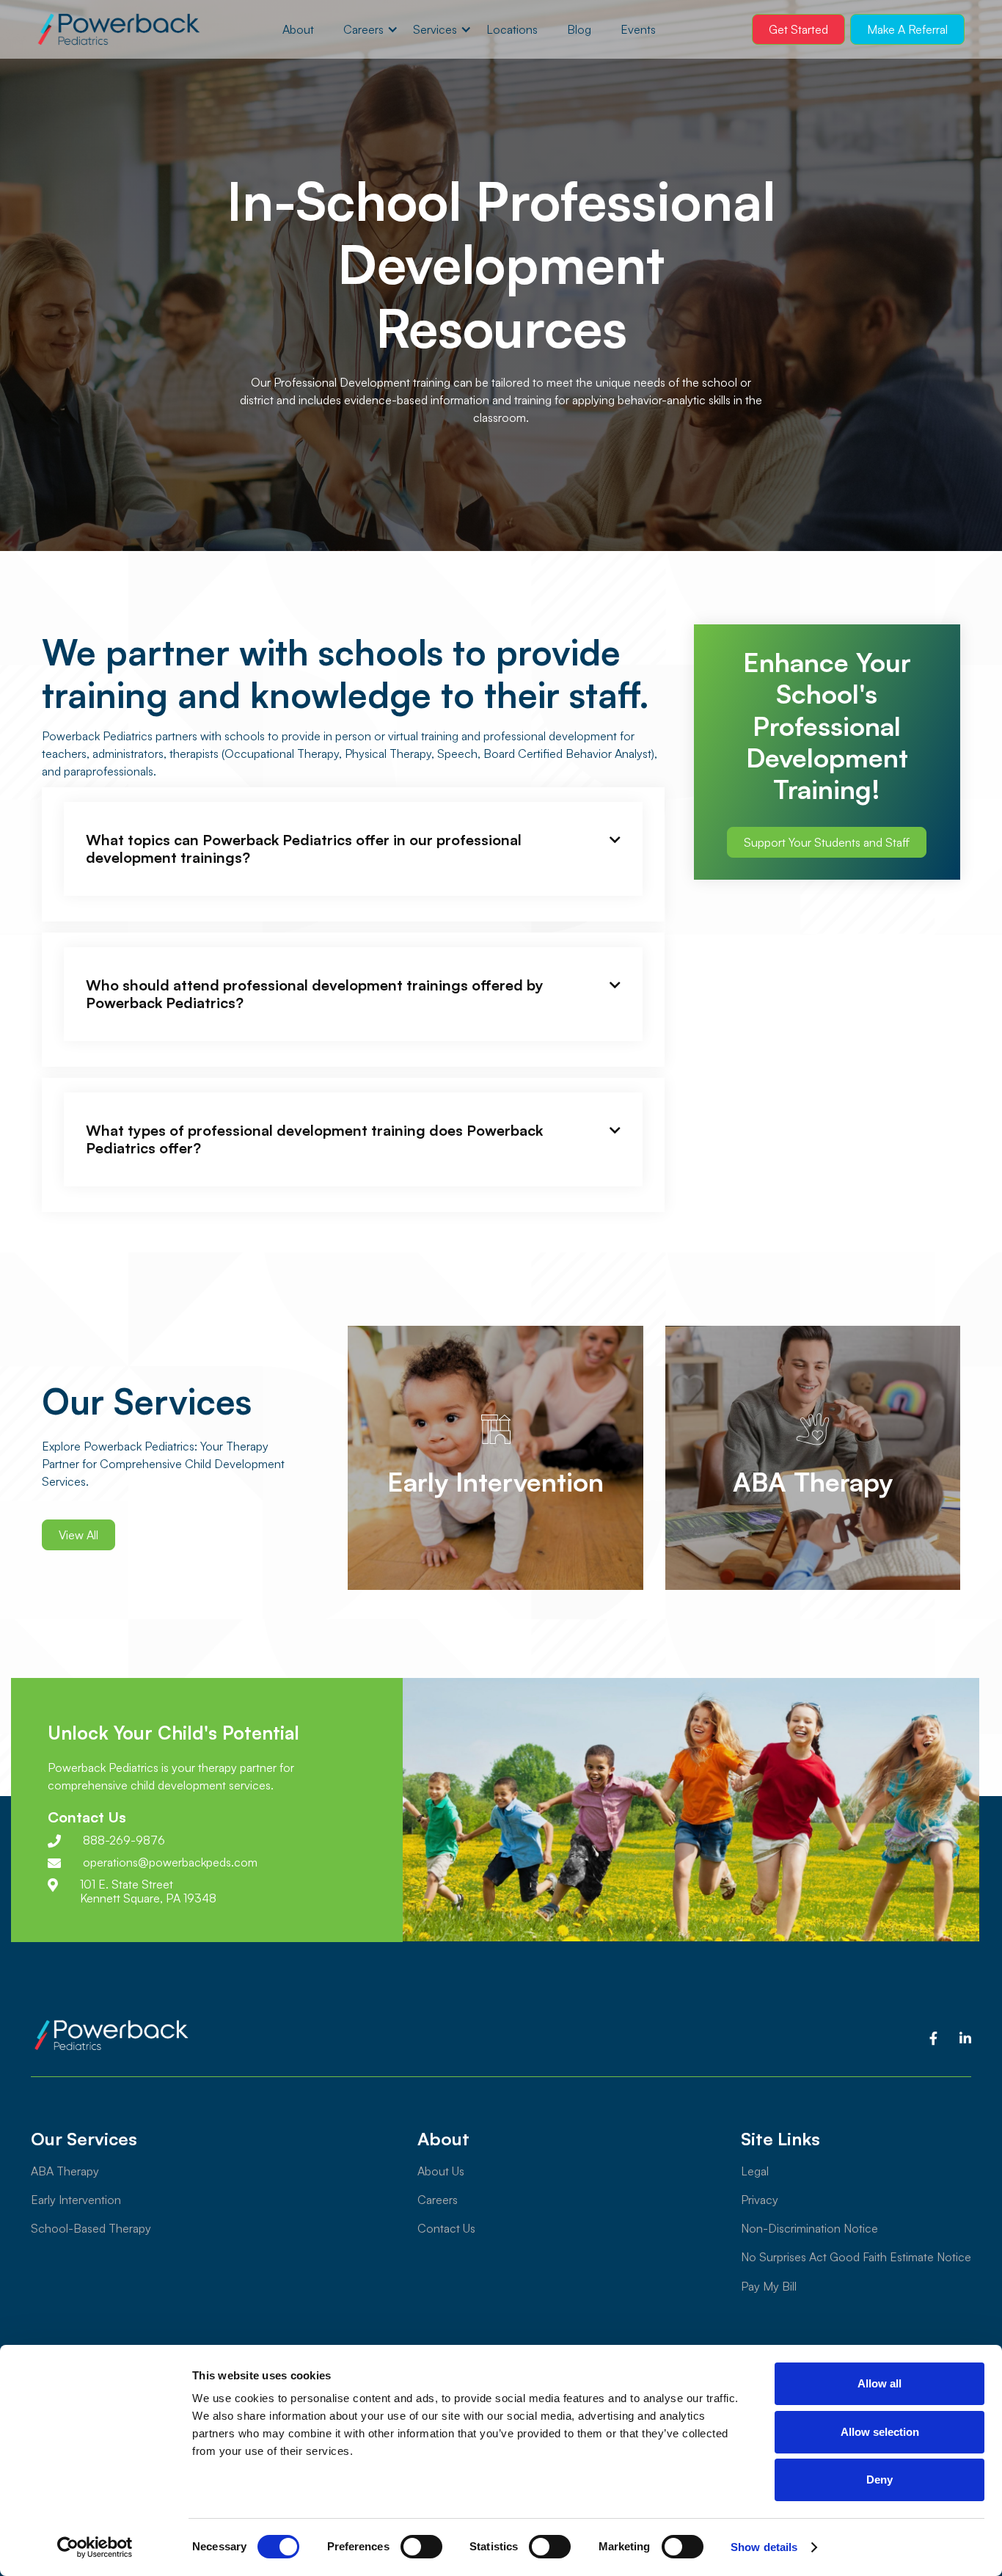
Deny (880, 2480)
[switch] (421, 2547)
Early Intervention (76, 2200)
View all (78, 1535)
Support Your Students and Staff (827, 842)
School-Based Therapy (91, 2228)
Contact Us (446, 2228)
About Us (441, 2171)
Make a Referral (907, 29)
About (298, 29)
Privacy (760, 2200)
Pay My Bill (769, 2286)
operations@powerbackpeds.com (170, 1862)
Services (435, 29)
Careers (363, 29)
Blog (579, 29)
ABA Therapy (65, 2171)
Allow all (880, 2383)
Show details (764, 2547)
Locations (512, 29)
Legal (755, 2171)
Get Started (798, 29)
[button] (363, 29)
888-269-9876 (124, 1840)
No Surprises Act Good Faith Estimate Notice (856, 2257)
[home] (118, 30)
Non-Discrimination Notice (809, 2228)
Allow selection (880, 2432)
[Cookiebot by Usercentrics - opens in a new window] (95, 2547)
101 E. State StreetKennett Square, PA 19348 (148, 1891)
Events (638, 29)
